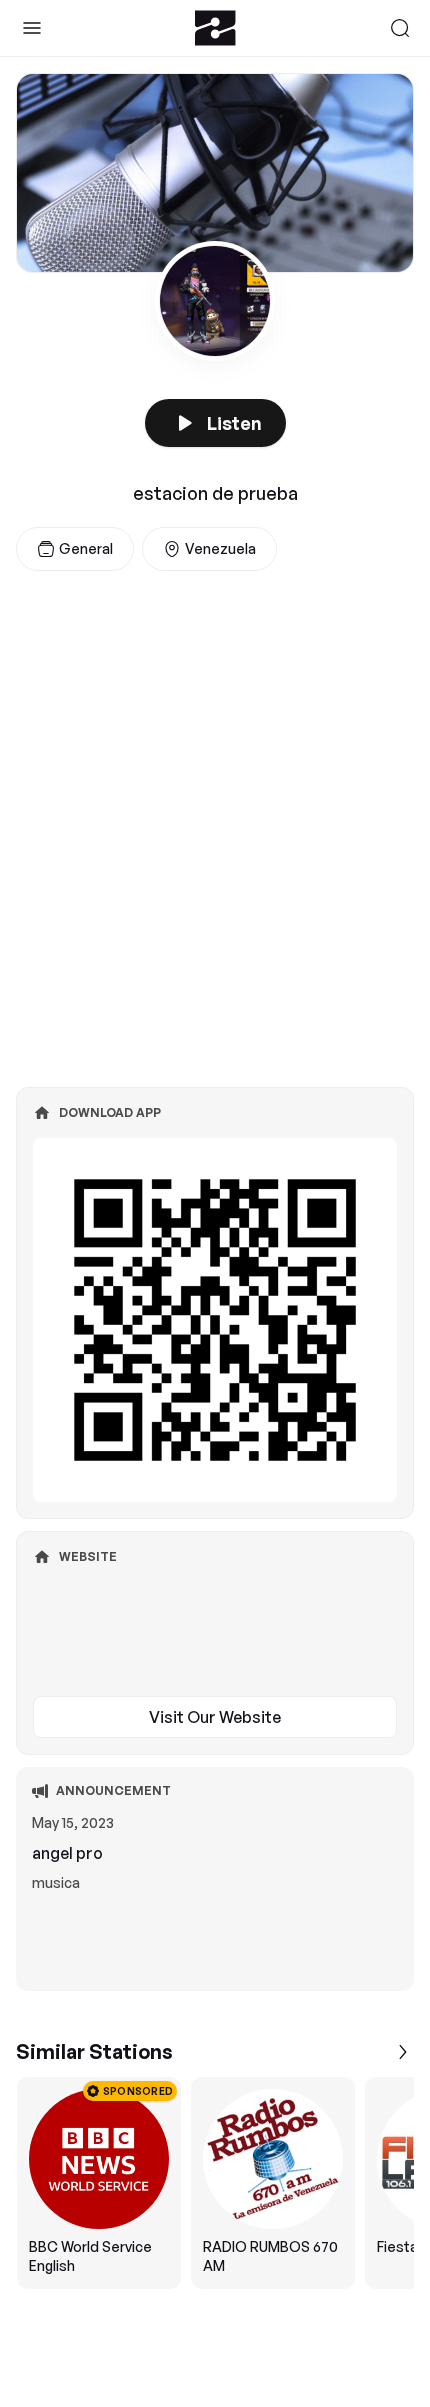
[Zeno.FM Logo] (215, 28)
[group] (215, 2183)
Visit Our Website (215, 1717)
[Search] (400, 28)
